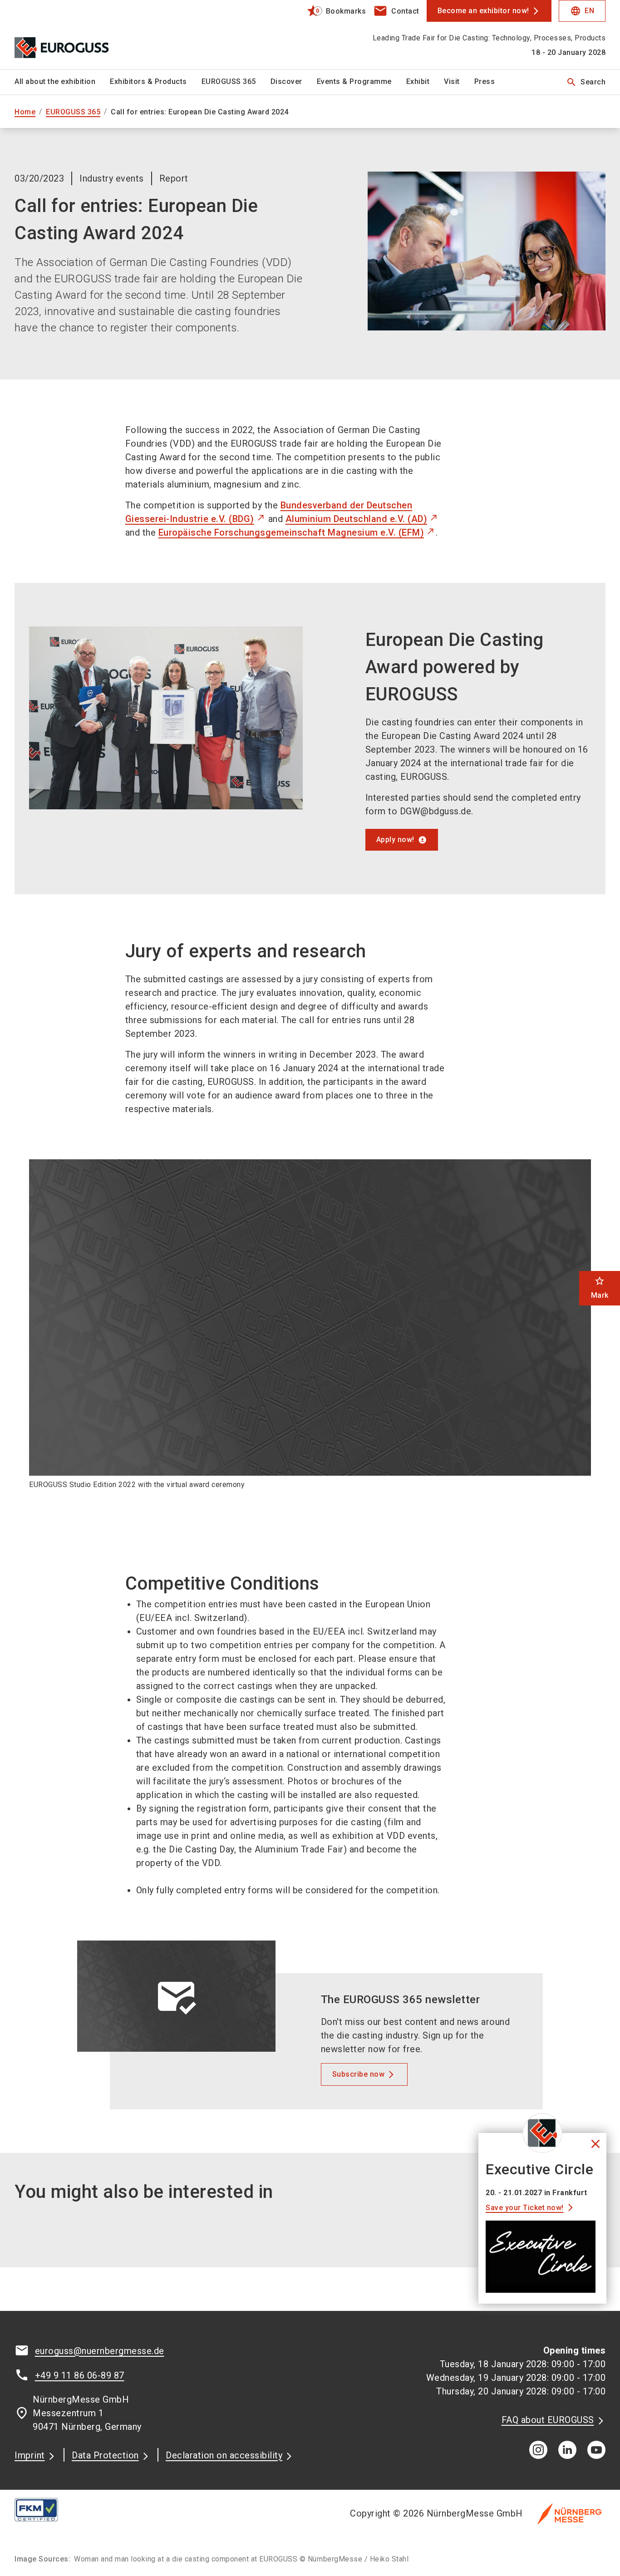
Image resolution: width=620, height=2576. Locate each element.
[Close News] (542, 2133)
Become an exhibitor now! (483, 11)
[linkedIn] (567, 2450)
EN (582, 11)
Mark (600, 1288)
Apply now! (395, 840)
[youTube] (596, 2450)
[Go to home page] (83, 34)
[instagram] (538, 2450)
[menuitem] (62, 82)
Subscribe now (359, 2074)
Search (586, 82)
